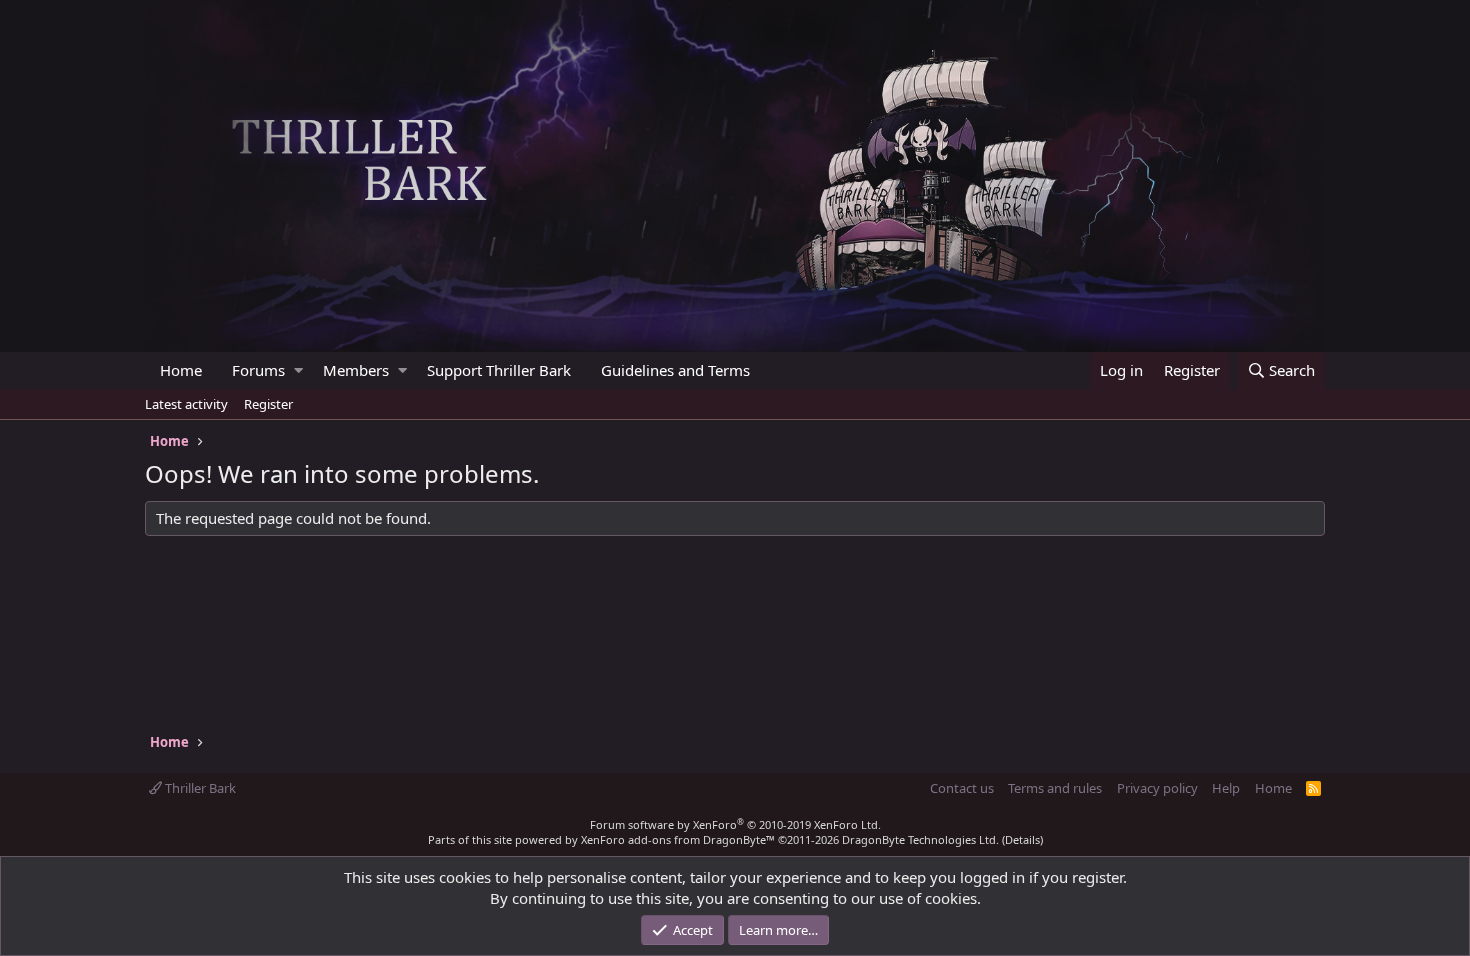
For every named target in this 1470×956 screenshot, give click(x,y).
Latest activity (186, 404)
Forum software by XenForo (735, 824)
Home (181, 370)
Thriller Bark (199, 788)
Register (268, 404)
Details (1022, 839)
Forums (258, 370)
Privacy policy (1157, 788)
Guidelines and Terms (675, 370)
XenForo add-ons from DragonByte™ (678, 839)
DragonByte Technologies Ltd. (920, 839)
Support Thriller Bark (499, 370)
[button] (298, 370)
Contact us (962, 788)
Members (356, 370)
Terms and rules (1055, 788)
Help (1226, 788)
